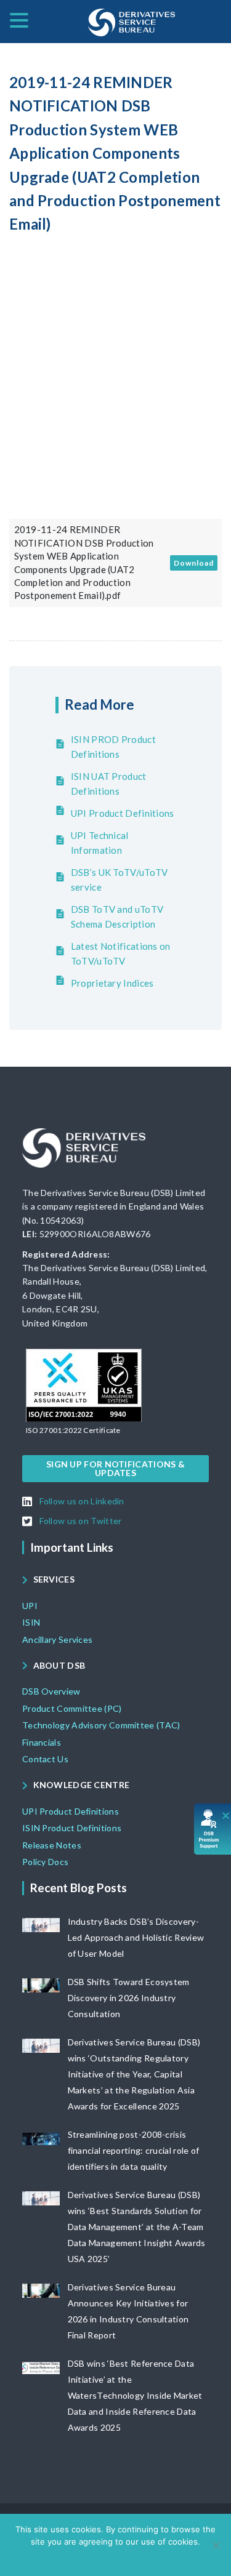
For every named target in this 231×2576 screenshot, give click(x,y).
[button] (73, 1430)
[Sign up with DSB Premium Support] (213, 1829)
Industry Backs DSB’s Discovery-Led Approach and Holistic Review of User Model (136, 1937)
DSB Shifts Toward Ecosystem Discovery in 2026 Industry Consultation (129, 1998)
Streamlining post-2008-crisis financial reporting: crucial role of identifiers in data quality (134, 2150)
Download (194, 563)
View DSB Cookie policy (124, 2558)
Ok (67, 2558)
